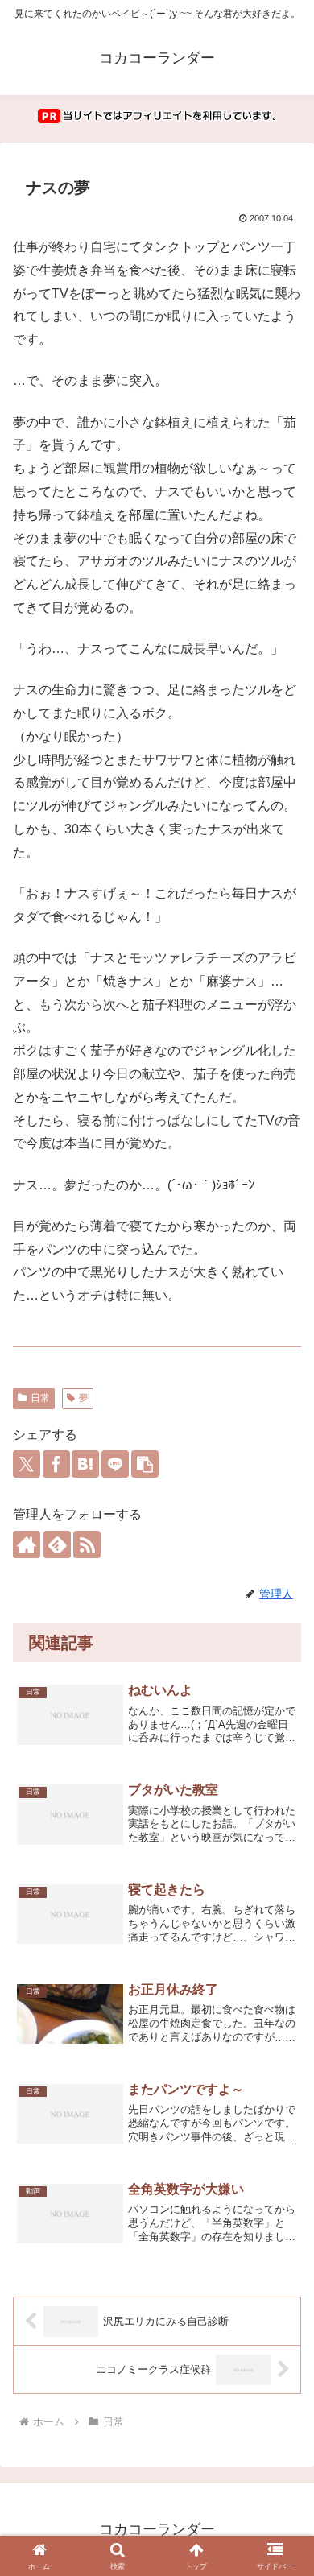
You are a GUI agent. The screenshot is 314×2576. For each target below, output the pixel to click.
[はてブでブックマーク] (85, 1464)
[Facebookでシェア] (56, 1464)
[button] (145, 1464)
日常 (40, 1398)
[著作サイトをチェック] (27, 1544)
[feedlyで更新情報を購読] (57, 1544)
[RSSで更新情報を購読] (87, 1544)
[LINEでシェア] (115, 1464)
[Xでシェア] (27, 1464)
